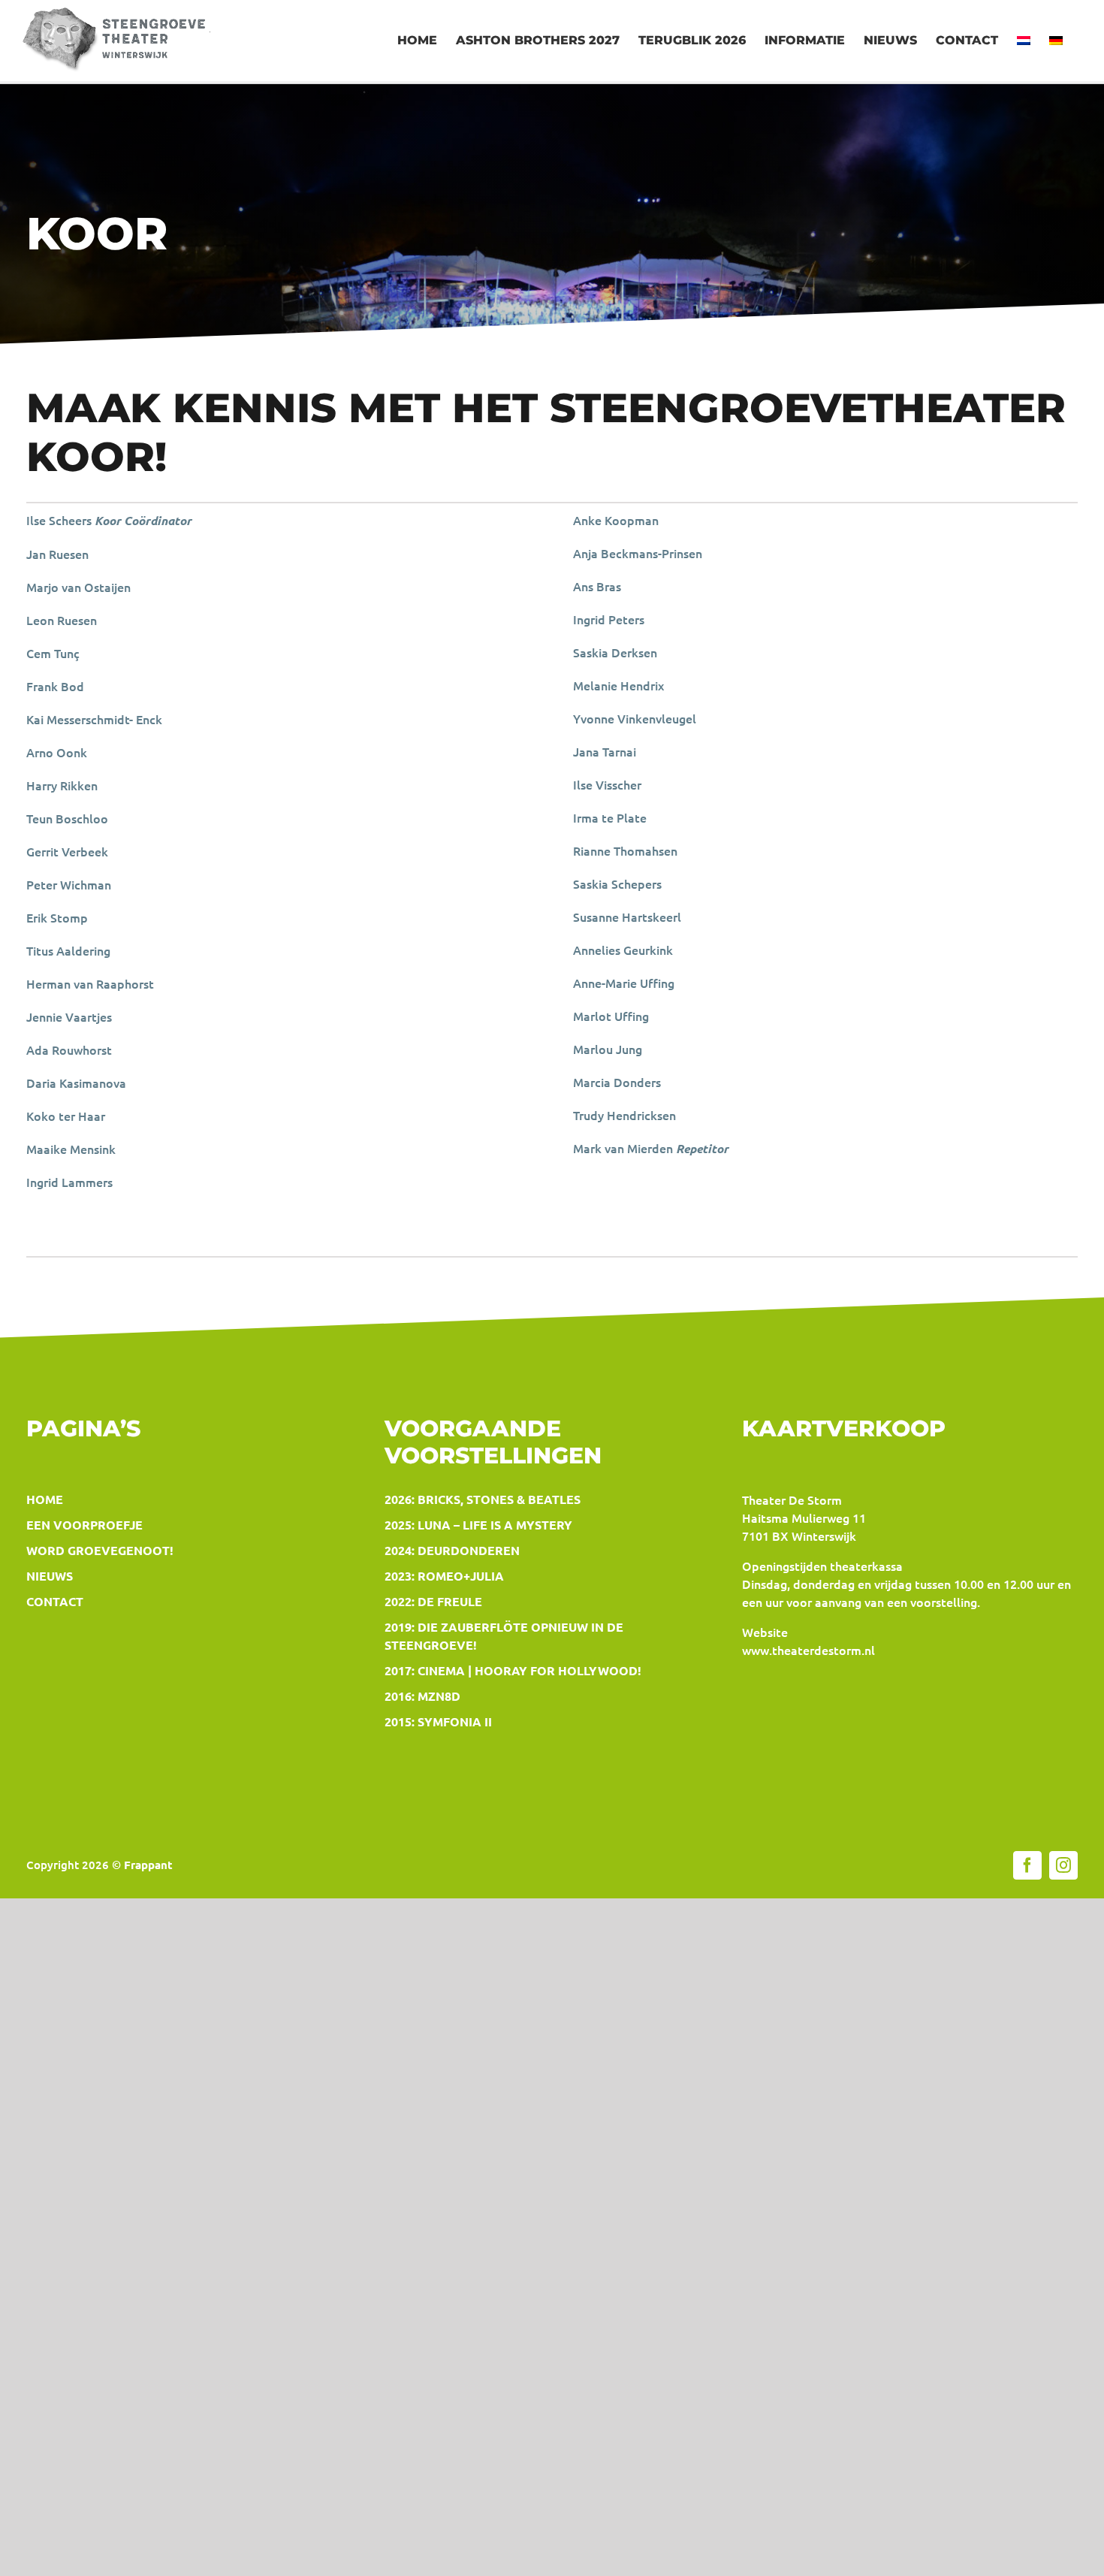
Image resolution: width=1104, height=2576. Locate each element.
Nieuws (50, 1576)
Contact (55, 1601)
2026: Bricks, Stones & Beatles (483, 1499)
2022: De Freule (433, 1601)
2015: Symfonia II (438, 1721)
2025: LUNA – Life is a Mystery (478, 1525)
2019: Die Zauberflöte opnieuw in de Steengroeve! (504, 1636)
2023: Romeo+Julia (444, 1576)
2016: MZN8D (422, 1696)
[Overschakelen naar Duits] (1056, 41)
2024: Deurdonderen (452, 1550)
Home (45, 1499)
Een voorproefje (84, 1525)
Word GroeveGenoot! (100, 1550)
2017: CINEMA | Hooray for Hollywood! (513, 1670)
